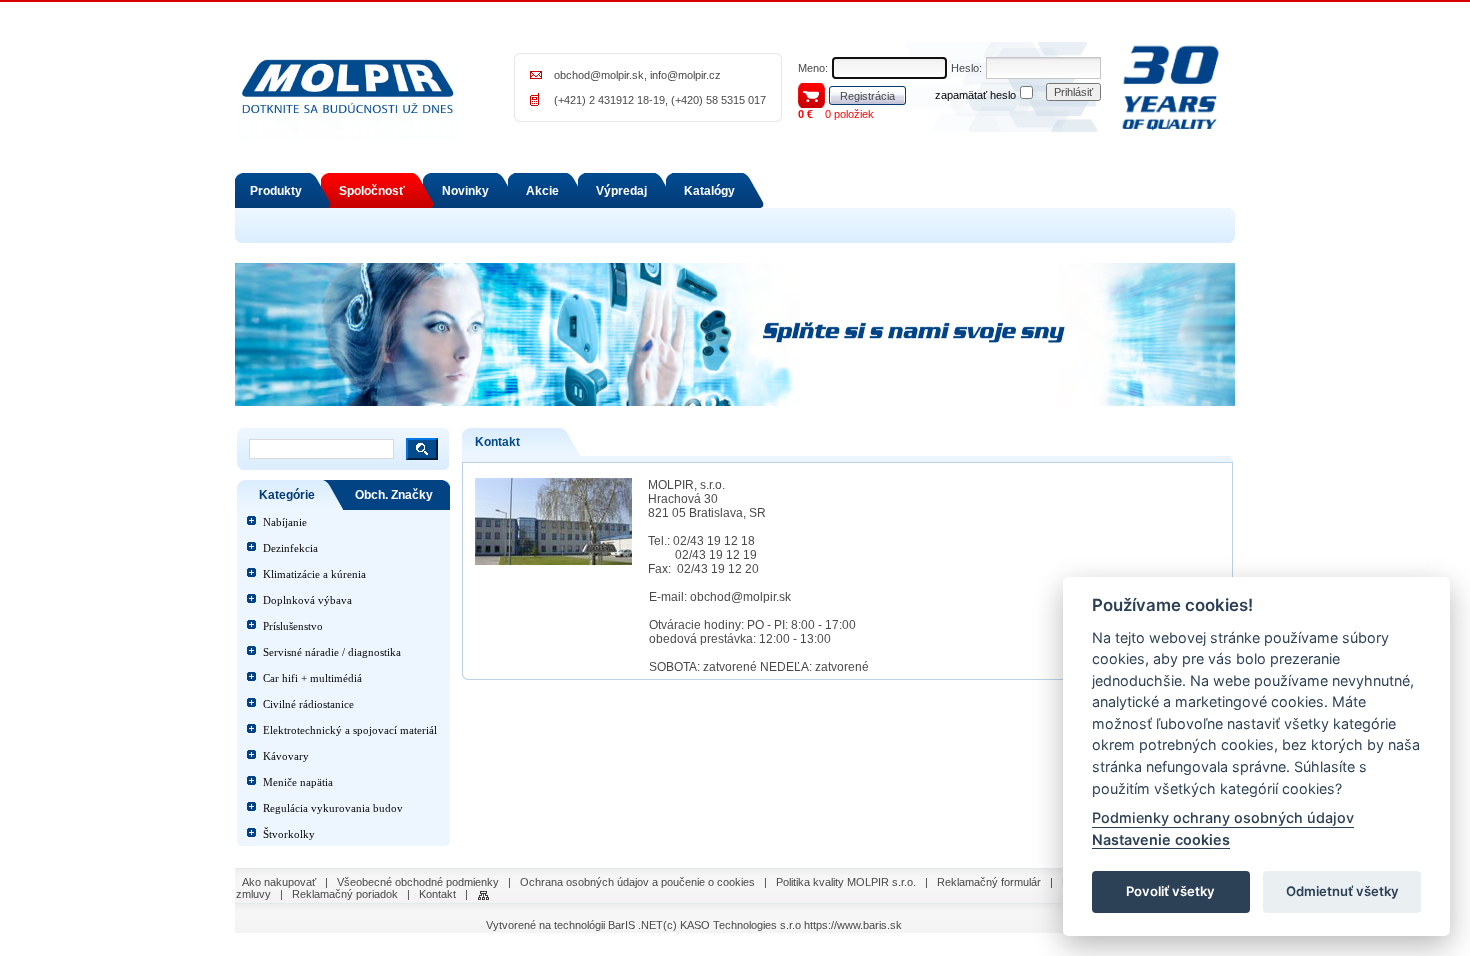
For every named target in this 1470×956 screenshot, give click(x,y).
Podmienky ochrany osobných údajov (1223, 818)
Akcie (542, 191)
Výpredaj (621, 191)
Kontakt (437, 894)
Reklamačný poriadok (345, 894)
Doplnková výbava (307, 600)
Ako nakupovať (279, 882)
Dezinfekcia (290, 548)
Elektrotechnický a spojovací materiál (350, 730)
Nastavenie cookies (1161, 839)
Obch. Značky (394, 495)
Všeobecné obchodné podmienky (418, 882)
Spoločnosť (372, 191)
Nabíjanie (285, 522)
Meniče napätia (298, 782)
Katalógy (709, 191)
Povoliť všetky (1170, 892)
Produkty (276, 191)
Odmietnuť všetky (1342, 892)
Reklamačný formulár (989, 882)
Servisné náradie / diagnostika (332, 652)
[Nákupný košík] (811, 94)
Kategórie (287, 495)
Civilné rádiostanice (308, 704)
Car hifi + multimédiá (312, 678)
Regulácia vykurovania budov (333, 808)
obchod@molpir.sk (599, 75)
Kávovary (286, 756)
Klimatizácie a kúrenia (314, 574)
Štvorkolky (289, 834)
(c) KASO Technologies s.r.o (732, 925)
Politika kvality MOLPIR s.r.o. (846, 882)
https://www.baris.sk (853, 925)
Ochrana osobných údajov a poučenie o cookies (637, 882)
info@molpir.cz (685, 75)
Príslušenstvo (293, 626)
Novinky (465, 191)
